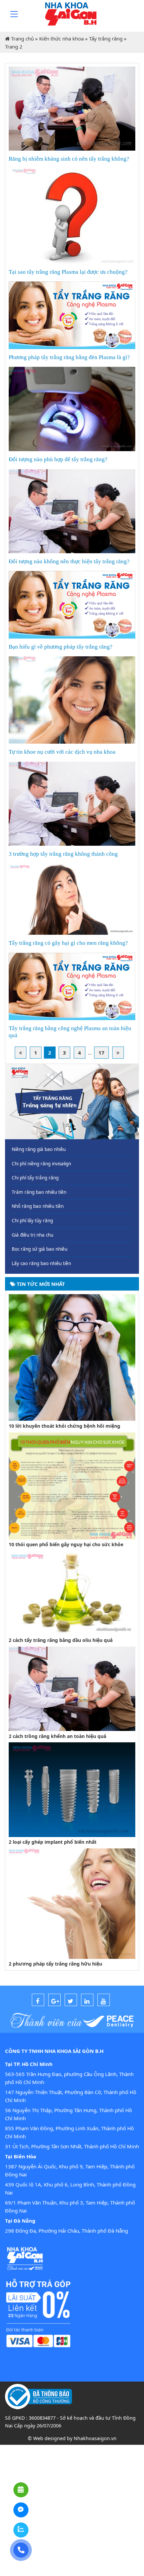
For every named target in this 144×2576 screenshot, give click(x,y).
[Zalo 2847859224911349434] (21, 2530)
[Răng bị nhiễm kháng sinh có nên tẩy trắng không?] (72, 108)
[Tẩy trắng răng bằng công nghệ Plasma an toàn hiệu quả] (72, 986)
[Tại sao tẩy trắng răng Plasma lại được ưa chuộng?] (72, 216)
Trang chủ (22, 38)
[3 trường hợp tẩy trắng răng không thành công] (72, 803)
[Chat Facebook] (21, 2510)
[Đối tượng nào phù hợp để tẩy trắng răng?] (72, 408)
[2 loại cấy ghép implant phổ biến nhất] (72, 1789)
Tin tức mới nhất (40, 1284)
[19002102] (21, 2550)
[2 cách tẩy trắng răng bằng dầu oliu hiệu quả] (72, 1592)
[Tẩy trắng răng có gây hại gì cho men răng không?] (72, 899)
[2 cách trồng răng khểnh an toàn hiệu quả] (72, 1688)
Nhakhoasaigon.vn (95, 2438)
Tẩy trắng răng (106, 38)
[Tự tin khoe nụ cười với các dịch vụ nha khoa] (72, 699)
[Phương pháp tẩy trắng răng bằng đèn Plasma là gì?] (72, 315)
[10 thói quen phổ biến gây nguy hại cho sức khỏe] (72, 1485)
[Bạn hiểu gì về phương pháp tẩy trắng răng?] (72, 604)
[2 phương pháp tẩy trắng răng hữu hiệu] (72, 1903)
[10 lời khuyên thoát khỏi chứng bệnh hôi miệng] (72, 1357)
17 (101, 1053)
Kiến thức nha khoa (61, 38)
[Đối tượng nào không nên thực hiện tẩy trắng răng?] (72, 510)
